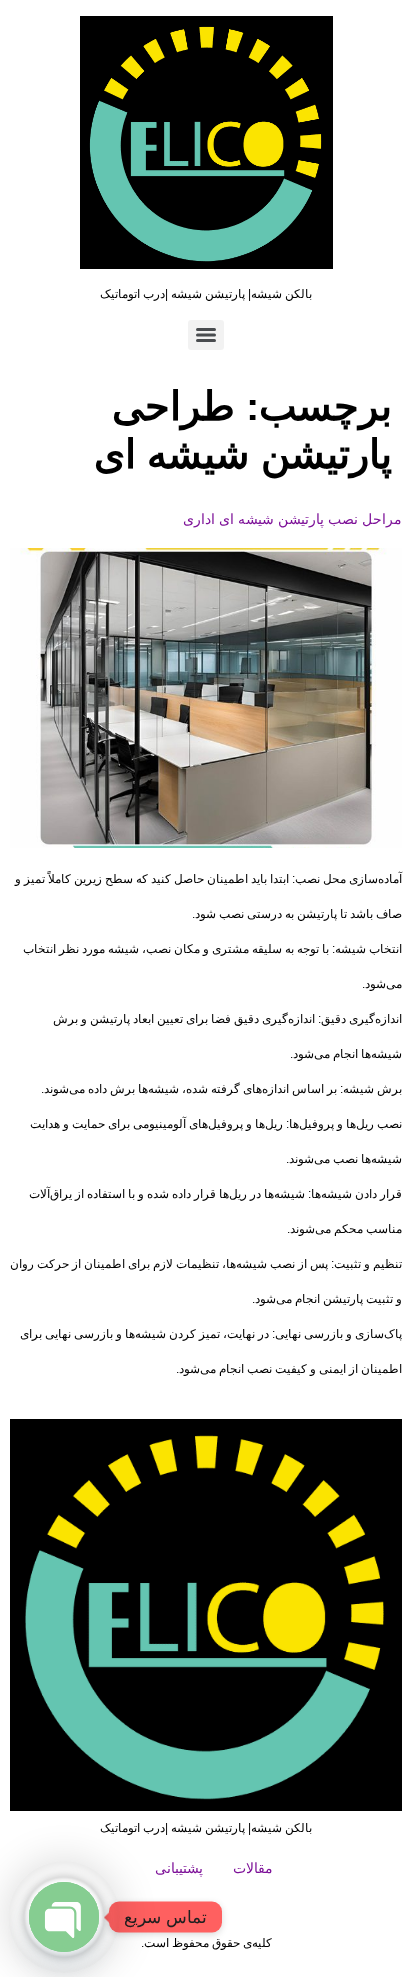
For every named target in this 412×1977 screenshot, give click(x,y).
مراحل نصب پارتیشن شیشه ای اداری (292, 519)
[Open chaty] (64, 1917)
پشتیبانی (179, 1868)
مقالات (253, 1868)
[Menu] (206, 335)
